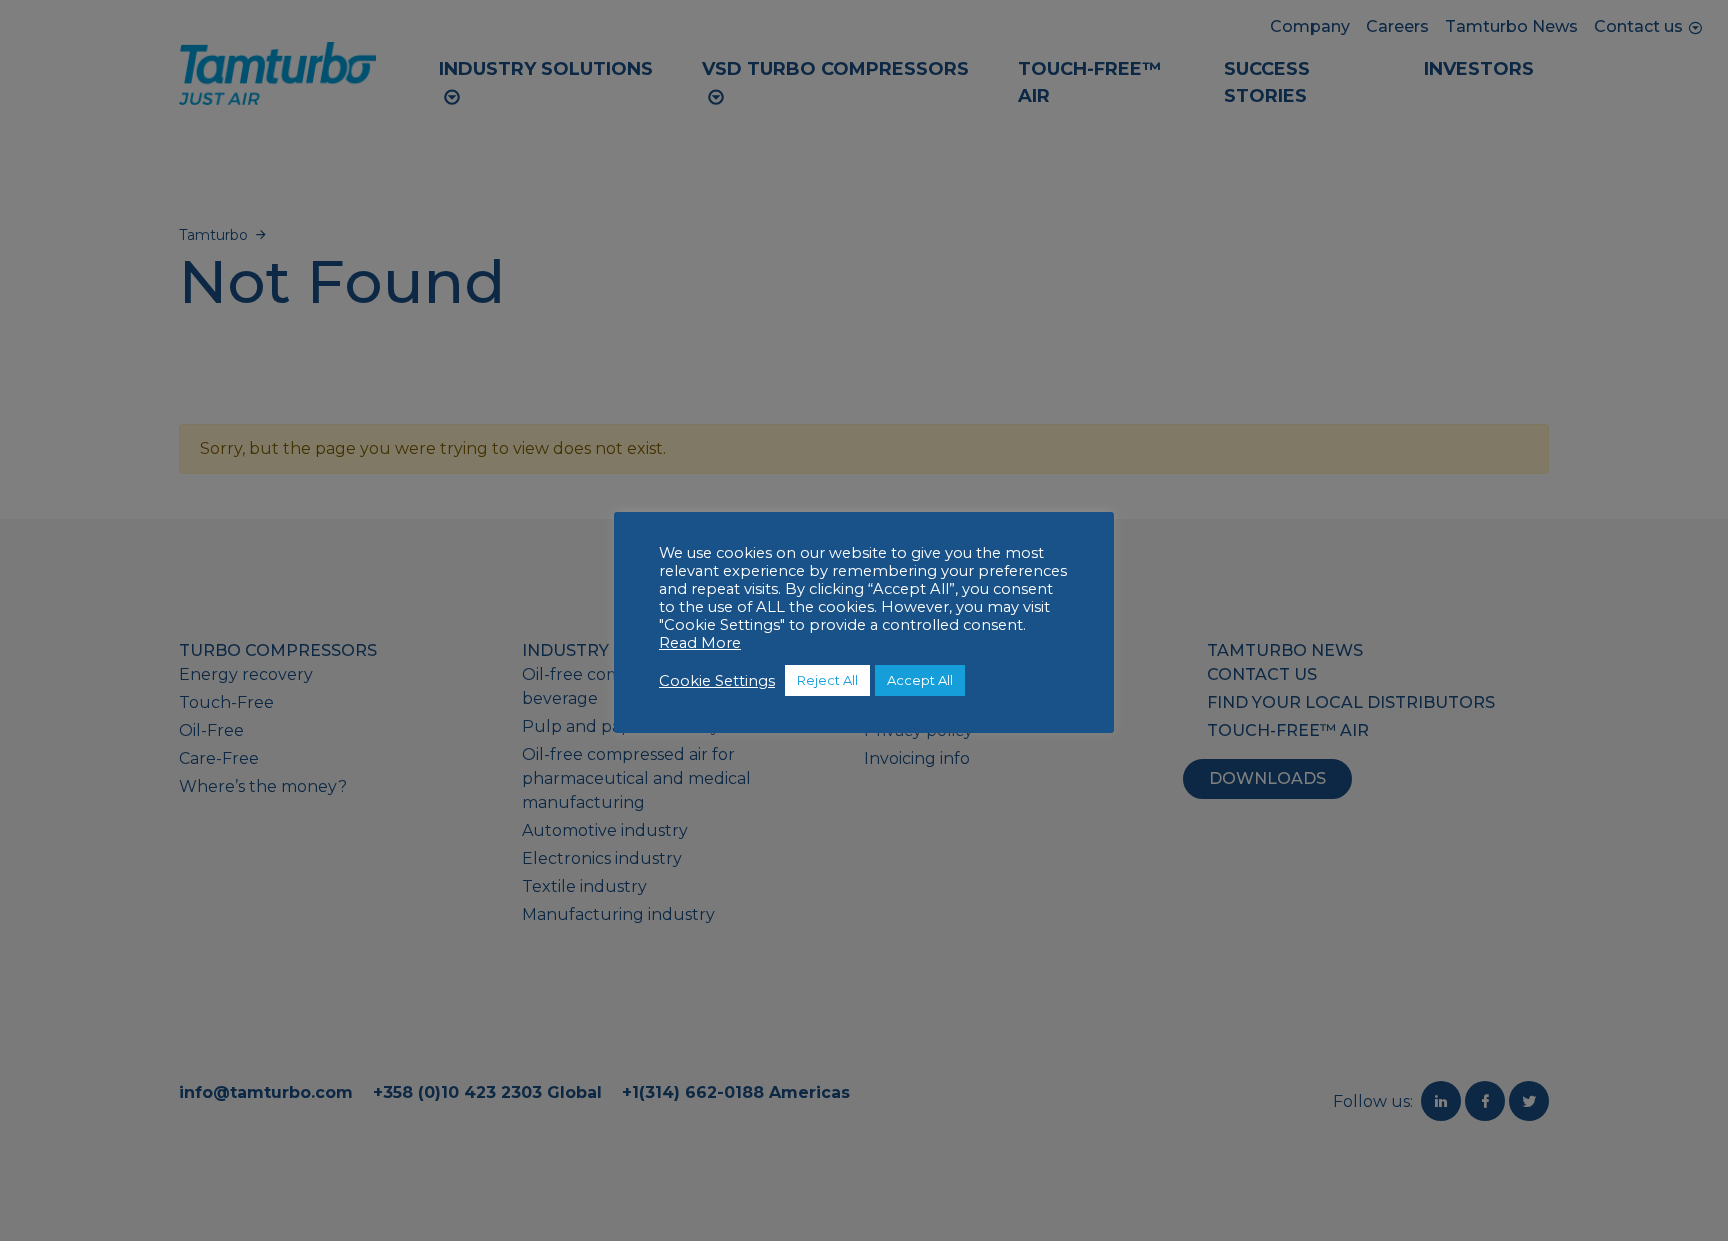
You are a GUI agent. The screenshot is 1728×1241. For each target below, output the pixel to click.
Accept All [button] (920, 680)
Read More (700, 643)
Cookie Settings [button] (717, 681)
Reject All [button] (827, 680)
